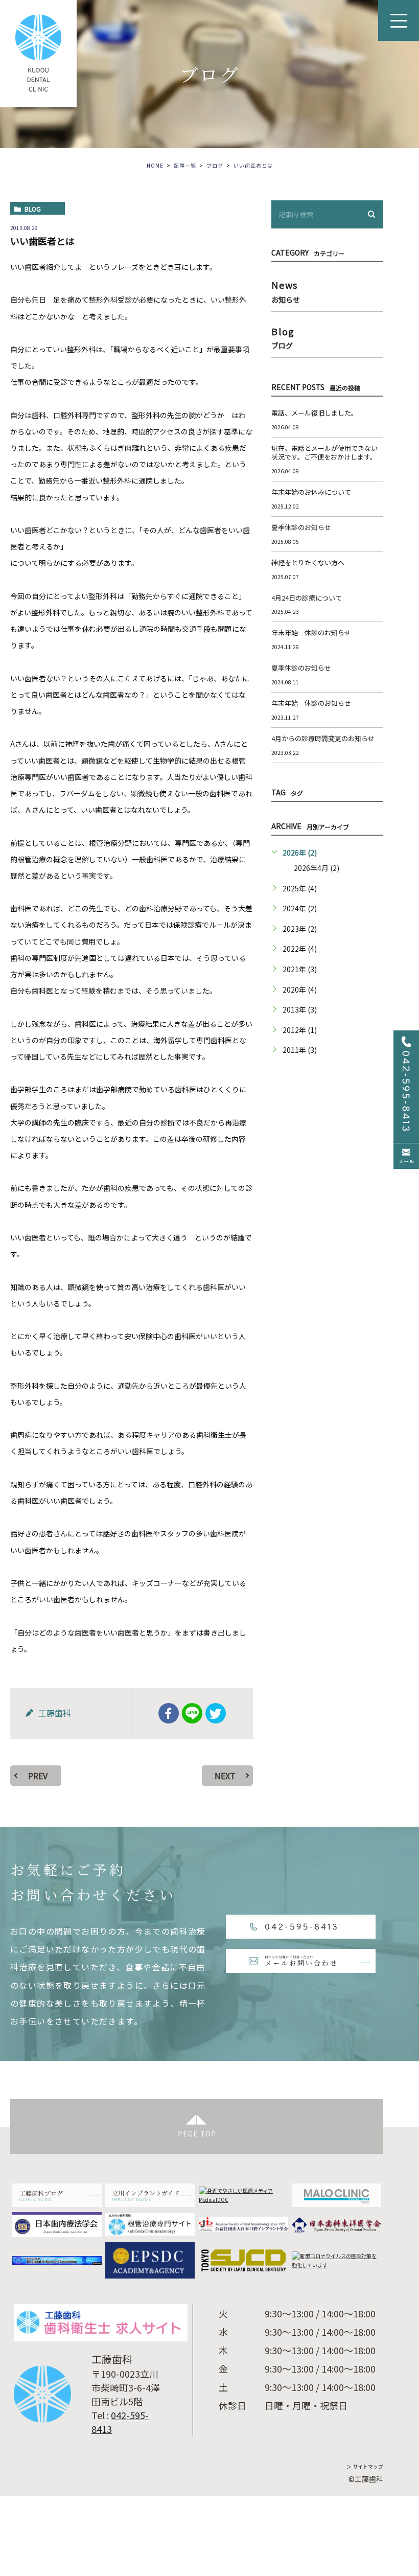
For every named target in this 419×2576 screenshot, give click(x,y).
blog (33, 209)
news (286, 290)
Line (192, 1713)
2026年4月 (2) (317, 868)
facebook (169, 1713)
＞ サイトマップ (365, 2466)
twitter (216, 1713)
